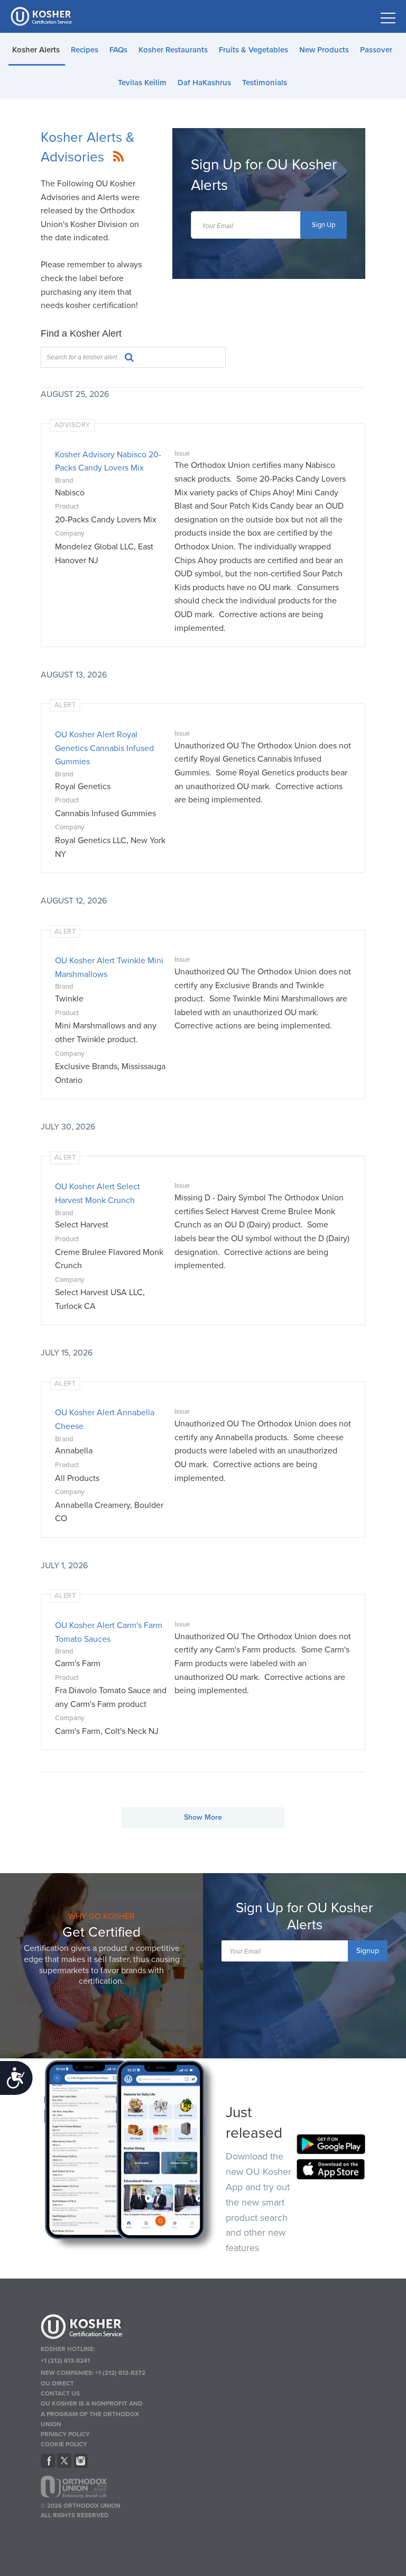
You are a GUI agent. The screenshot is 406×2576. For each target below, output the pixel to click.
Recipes (85, 50)
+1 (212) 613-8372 (120, 2373)
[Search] (125, 356)
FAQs (118, 50)
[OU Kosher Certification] (42, 16)
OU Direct (57, 2383)
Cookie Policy (64, 2444)
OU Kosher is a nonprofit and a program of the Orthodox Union (92, 2414)
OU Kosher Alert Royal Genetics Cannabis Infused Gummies (104, 748)
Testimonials (265, 83)
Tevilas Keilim (142, 83)
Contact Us (60, 2393)
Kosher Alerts (36, 50)
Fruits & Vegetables (253, 50)
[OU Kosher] (93, 2328)
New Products (324, 50)
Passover (376, 50)
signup (368, 1951)
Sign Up (324, 225)
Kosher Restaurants (173, 50)
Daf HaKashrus (204, 83)
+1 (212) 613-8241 (65, 2361)
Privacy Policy (65, 2434)
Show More (203, 1817)
